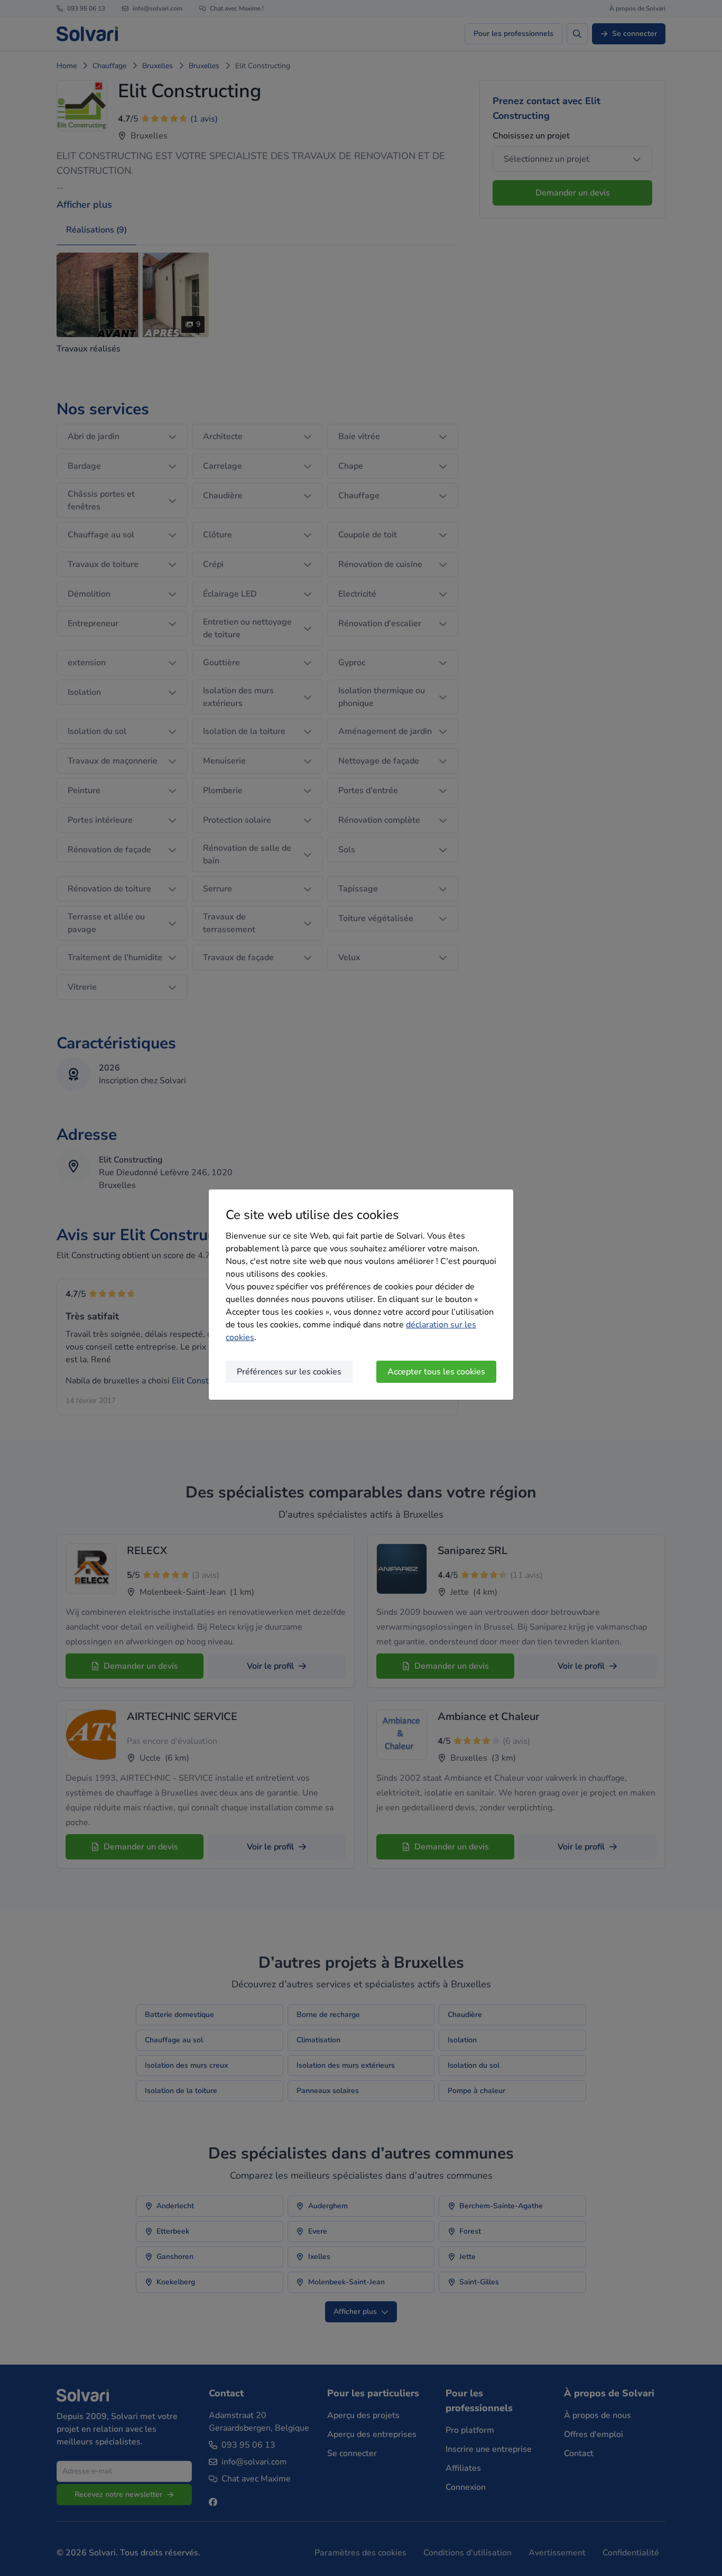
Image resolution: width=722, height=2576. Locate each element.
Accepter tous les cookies (436, 1372)
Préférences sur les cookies (289, 1372)
